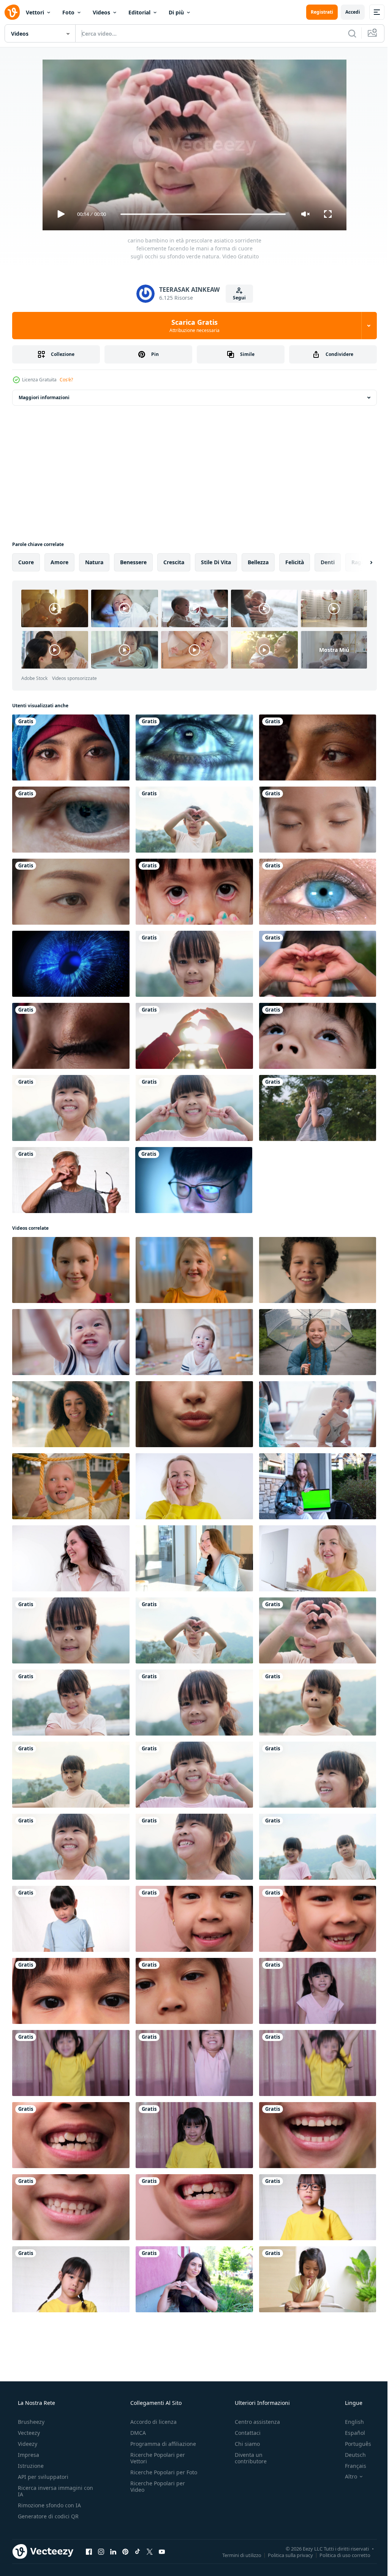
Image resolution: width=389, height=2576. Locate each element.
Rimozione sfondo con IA (49, 2505)
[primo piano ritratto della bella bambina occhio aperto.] (318, 820)
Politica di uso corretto (339, 2555)
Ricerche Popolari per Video (155, 2493)
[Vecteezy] (12, 12)
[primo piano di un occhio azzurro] (318, 892)
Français (351, 2466)
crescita (174, 562)
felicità (295, 562)
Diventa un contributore (247, 2458)
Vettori (35, 12)
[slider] (200, 214)
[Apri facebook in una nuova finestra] (89, 2551)
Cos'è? (66, 380)
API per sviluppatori (42, 2477)
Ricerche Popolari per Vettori (155, 2458)
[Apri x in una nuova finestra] (150, 2551)
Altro (346, 2477)
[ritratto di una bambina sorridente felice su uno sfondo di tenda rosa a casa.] (318, 1991)
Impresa (28, 2455)
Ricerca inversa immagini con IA (49, 2491)
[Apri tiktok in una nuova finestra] (138, 2551)
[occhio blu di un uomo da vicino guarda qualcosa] (71, 820)
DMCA (136, 2433)
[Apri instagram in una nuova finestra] (101, 2551)
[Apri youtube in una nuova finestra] (162, 2551)
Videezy (27, 2444)
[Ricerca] (346, 33)
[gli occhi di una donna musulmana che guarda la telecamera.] (71, 747)
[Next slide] (359, 562)
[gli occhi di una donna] (71, 1036)
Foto (68, 12)
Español (350, 2433)
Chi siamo (244, 2444)
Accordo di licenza (151, 2422)
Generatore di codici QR (47, 2516)
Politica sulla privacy (285, 2555)
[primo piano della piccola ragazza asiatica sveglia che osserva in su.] (318, 1036)
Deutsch (350, 2455)
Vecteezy (28, 2433)
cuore (26, 562)
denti (328, 562)
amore (59, 562)
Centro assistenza (254, 2422)
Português (353, 2444)
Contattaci (244, 2433)
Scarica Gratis (192, 326)
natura (94, 562)
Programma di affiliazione (161, 2444)
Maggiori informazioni (44, 397)
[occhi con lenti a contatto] (71, 892)
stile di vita (216, 562)
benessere (133, 562)
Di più (176, 12)
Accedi (347, 12)
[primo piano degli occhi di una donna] (318, 747)
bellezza (258, 562)
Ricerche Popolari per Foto (155, 2475)
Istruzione (30, 2466)
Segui (236, 298)
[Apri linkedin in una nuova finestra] (113, 2551)
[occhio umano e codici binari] (194, 747)
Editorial (139, 12)
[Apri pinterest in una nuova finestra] (125, 2551)
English (349, 2422)
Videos (101, 12)
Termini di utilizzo (236, 2555)
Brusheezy (30, 2422)
